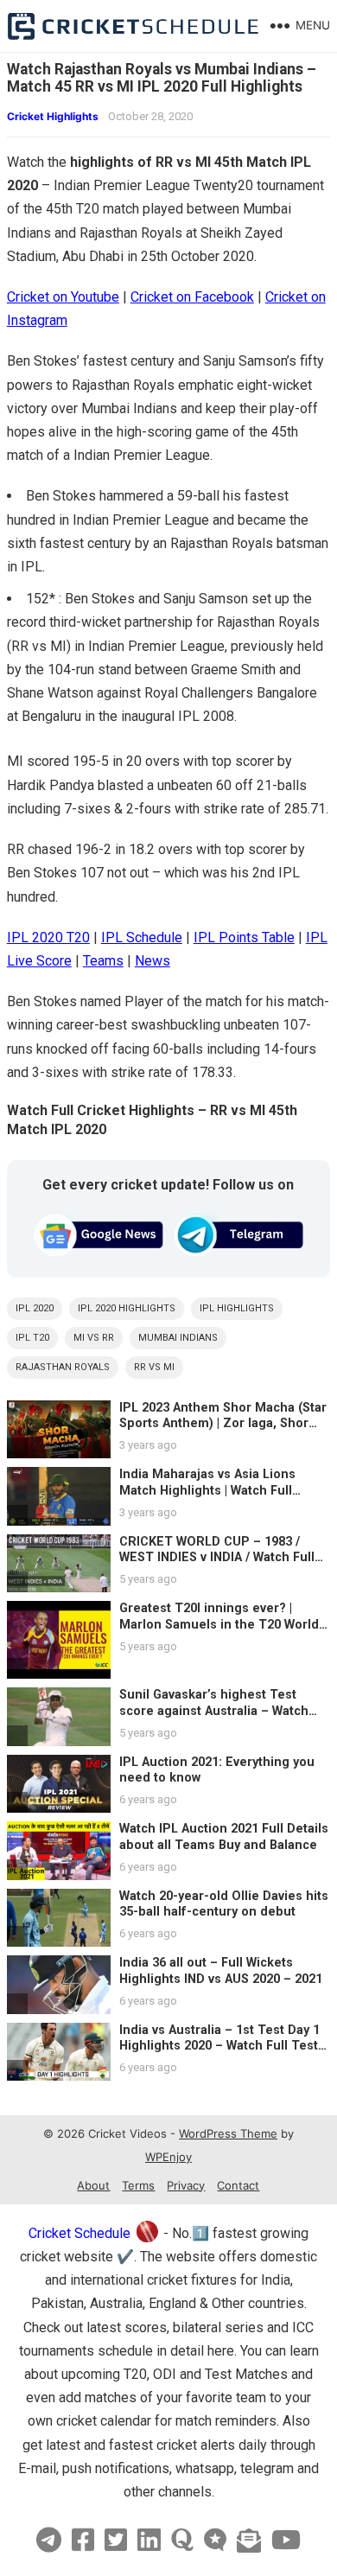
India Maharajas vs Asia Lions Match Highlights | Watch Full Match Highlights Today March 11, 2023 (221, 1498)
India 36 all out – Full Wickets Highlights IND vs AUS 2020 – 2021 (221, 1971)
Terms (138, 2185)
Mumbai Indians (178, 1338)
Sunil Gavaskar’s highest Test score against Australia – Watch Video (214, 1711)
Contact (238, 2185)
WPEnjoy (168, 2157)
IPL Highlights (237, 1308)
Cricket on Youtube (63, 297)
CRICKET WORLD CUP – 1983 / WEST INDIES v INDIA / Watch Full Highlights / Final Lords (217, 1558)
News (153, 961)
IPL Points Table (244, 937)
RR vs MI (154, 1367)
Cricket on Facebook (192, 297)
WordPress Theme (228, 2133)
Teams (103, 961)
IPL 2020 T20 (48, 937)
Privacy (186, 2185)
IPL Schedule (142, 937)
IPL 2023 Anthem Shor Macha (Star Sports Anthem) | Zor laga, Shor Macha (223, 1424)
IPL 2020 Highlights (127, 1308)
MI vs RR (94, 1338)
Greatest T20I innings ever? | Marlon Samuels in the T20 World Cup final (219, 1624)
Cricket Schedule (79, 2233)
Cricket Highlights (53, 116)
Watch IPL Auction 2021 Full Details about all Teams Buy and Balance (224, 1837)
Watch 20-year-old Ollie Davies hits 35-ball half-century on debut (224, 1904)
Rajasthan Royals (63, 1367)
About (93, 2185)
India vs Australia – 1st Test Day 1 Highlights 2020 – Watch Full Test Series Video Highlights (219, 2046)
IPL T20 (32, 1338)
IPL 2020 (35, 1308)
